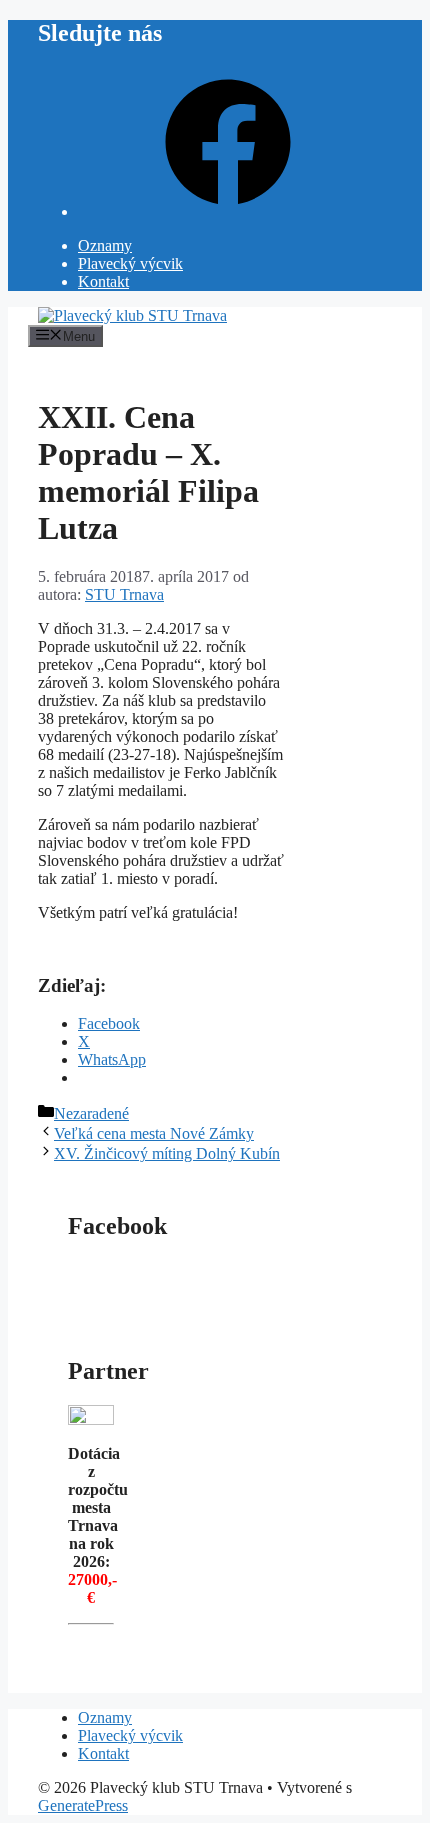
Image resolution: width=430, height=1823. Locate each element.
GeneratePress (83, 1805)
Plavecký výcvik (130, 263)
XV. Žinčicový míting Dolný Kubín (167, 1153)
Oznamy (105, 245)
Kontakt (103, 281)
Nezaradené (91, 1113)
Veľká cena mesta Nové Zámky (154, 1133)
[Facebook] (228, 211)
